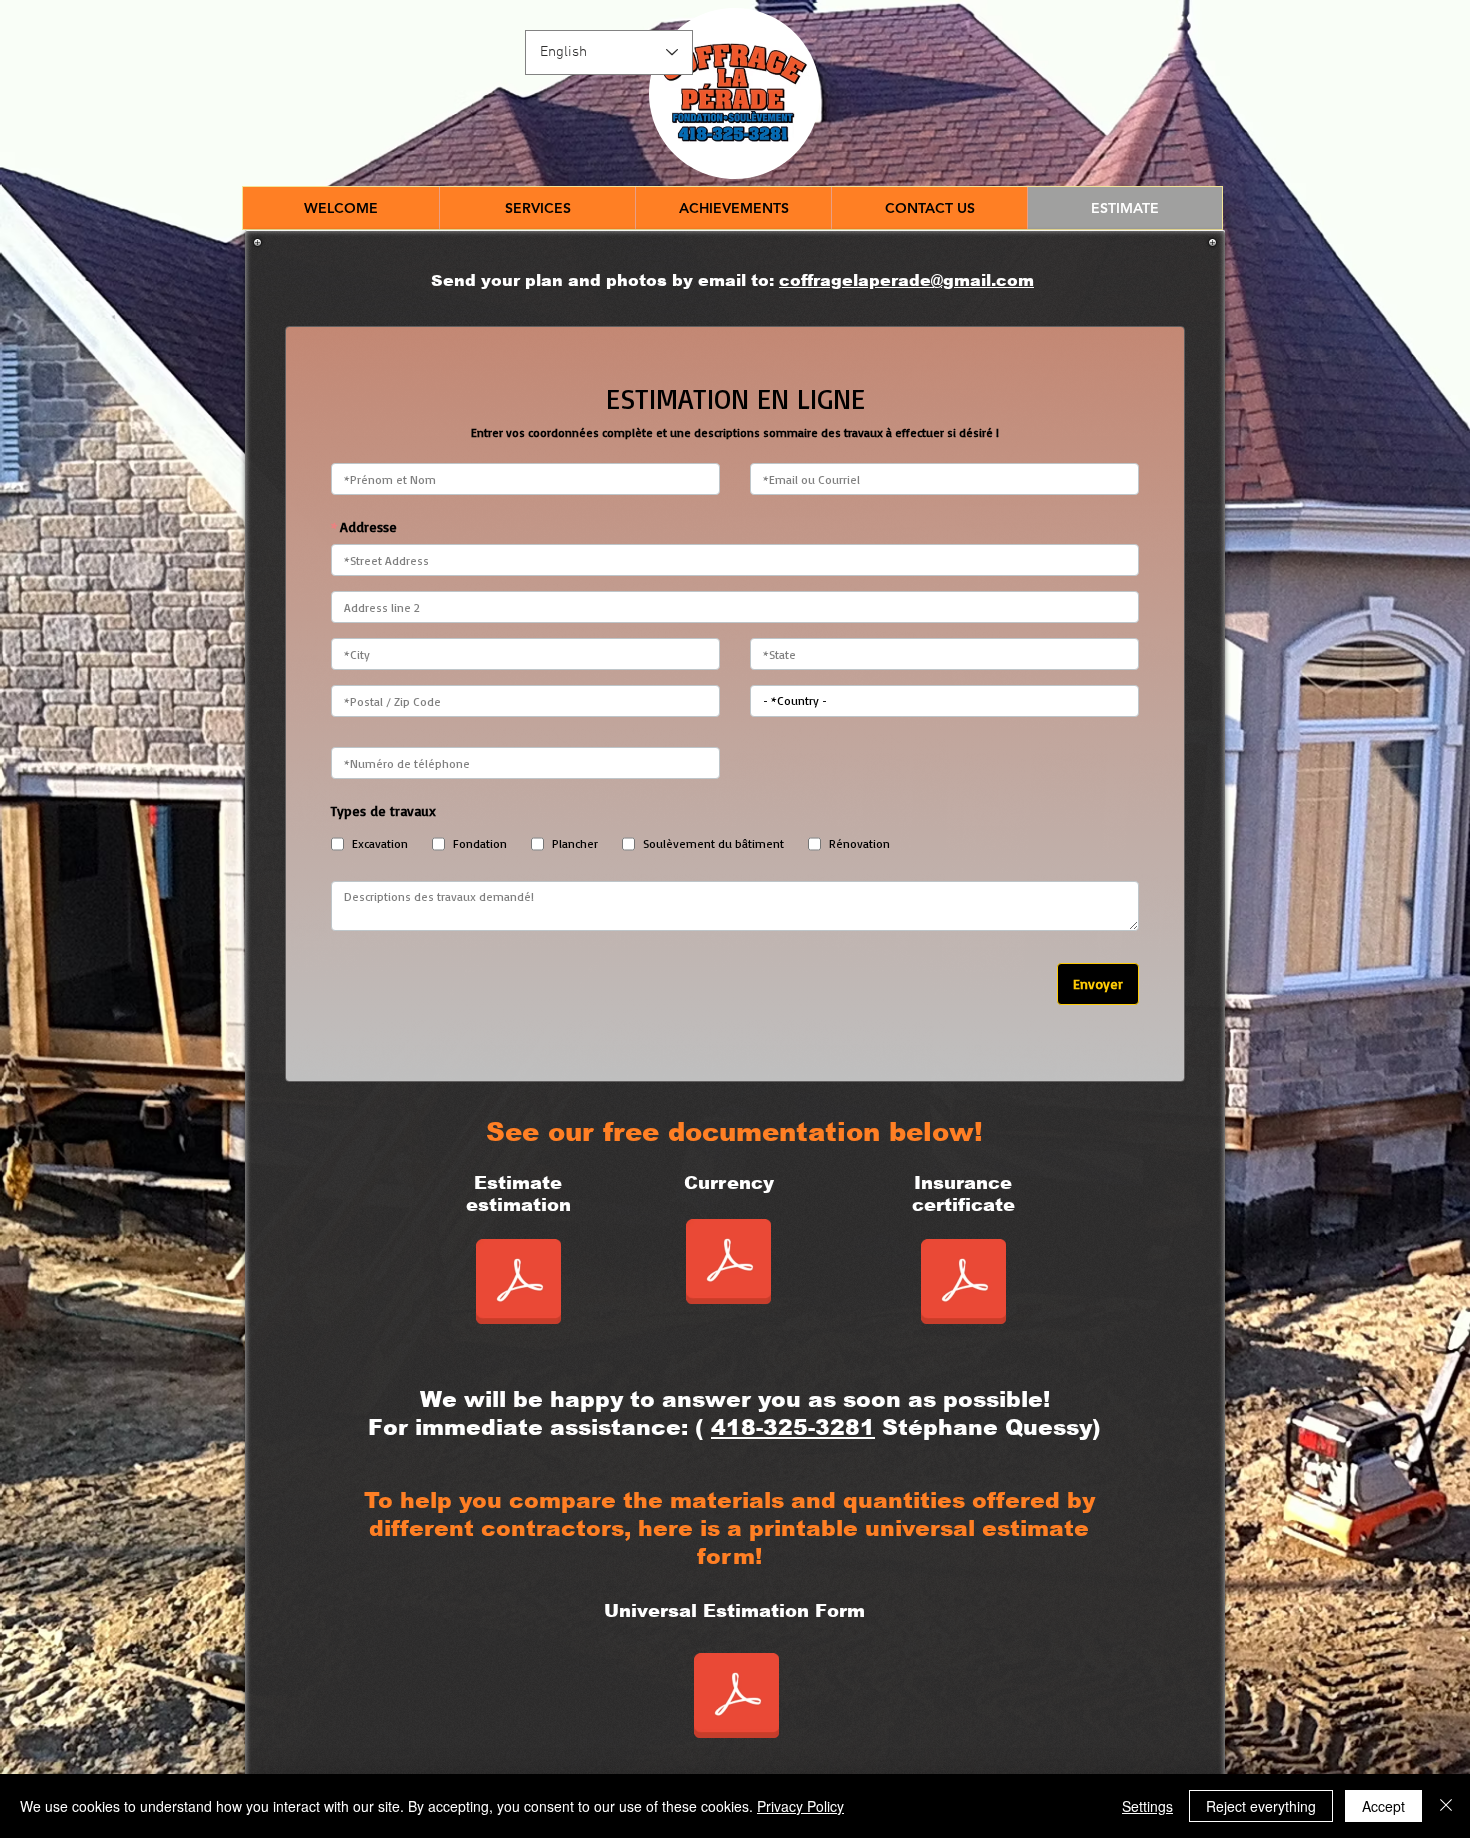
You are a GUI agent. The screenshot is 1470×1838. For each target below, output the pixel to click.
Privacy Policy (800, 1806)
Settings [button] (1147, 1806)
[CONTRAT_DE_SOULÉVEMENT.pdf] (518, 1284)
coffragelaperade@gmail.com (906, 280)
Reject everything (1261, 1806)
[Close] (1446, 1806)
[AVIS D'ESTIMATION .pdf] (728, 1264)
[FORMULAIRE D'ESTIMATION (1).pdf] (736, 1698)
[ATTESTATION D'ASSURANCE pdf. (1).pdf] (963, 1284)
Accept (1383, 1806)
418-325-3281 (793, 1427)
